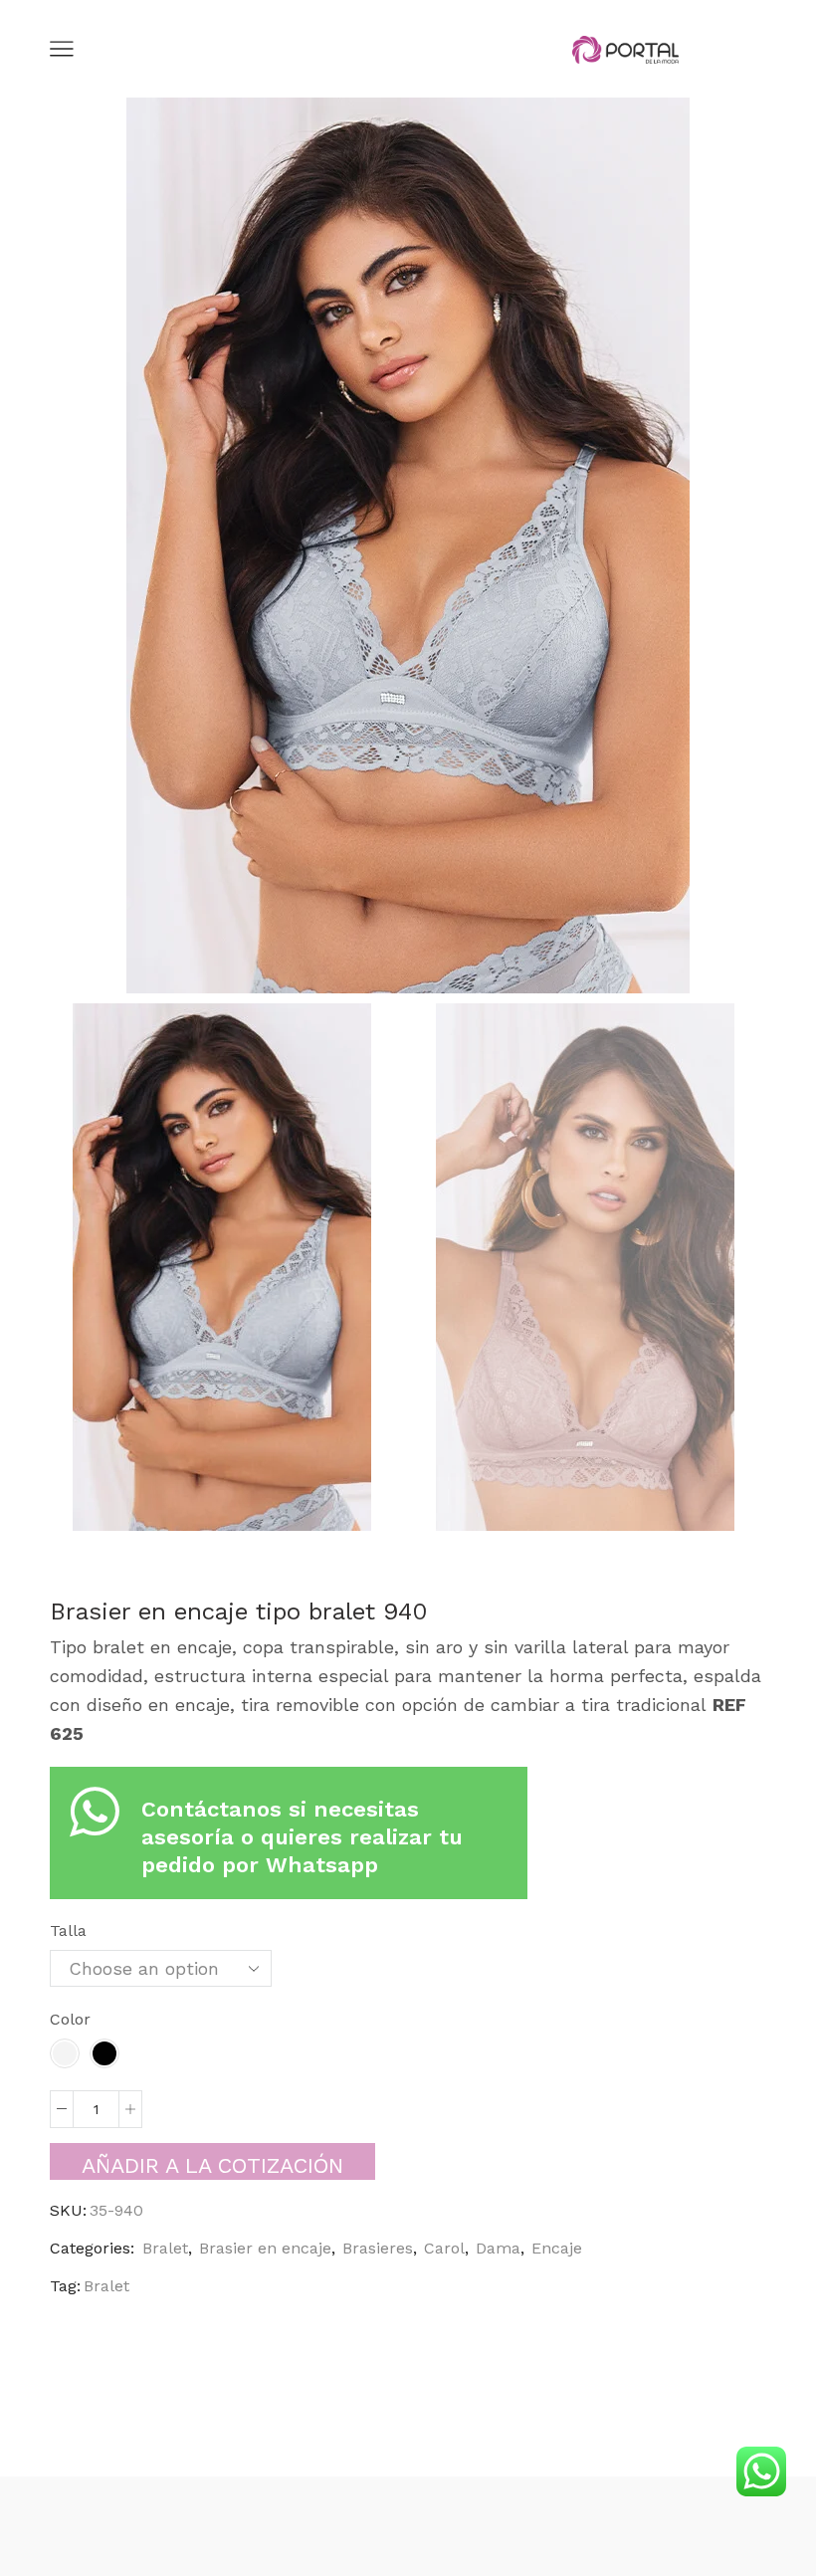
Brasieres (378, 2248)
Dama (498, 2248)
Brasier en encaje (265, 2248)
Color (70, 2019)
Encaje (557, 2248)
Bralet (165, 2248)
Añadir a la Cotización (212, 2165)
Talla (68, 1931)
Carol (444, 2248)
